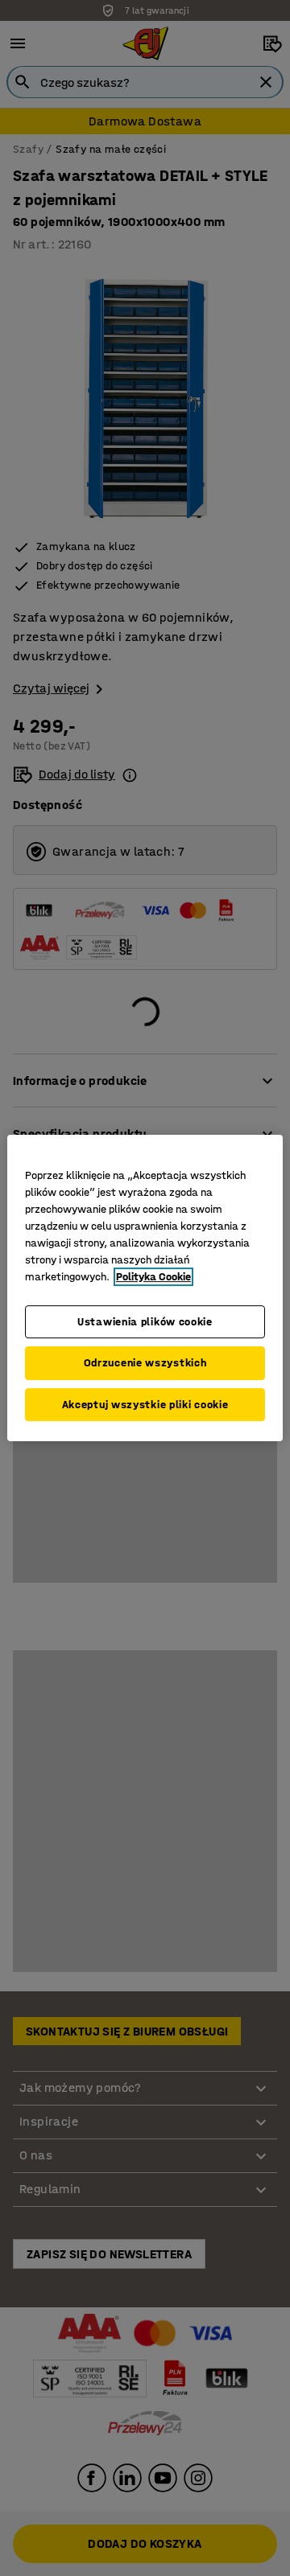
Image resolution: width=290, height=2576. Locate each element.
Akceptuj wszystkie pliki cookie (145, 1405)
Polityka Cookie (153, 1277)
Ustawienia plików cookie (145, 1322)
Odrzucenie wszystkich (145, 1363)
